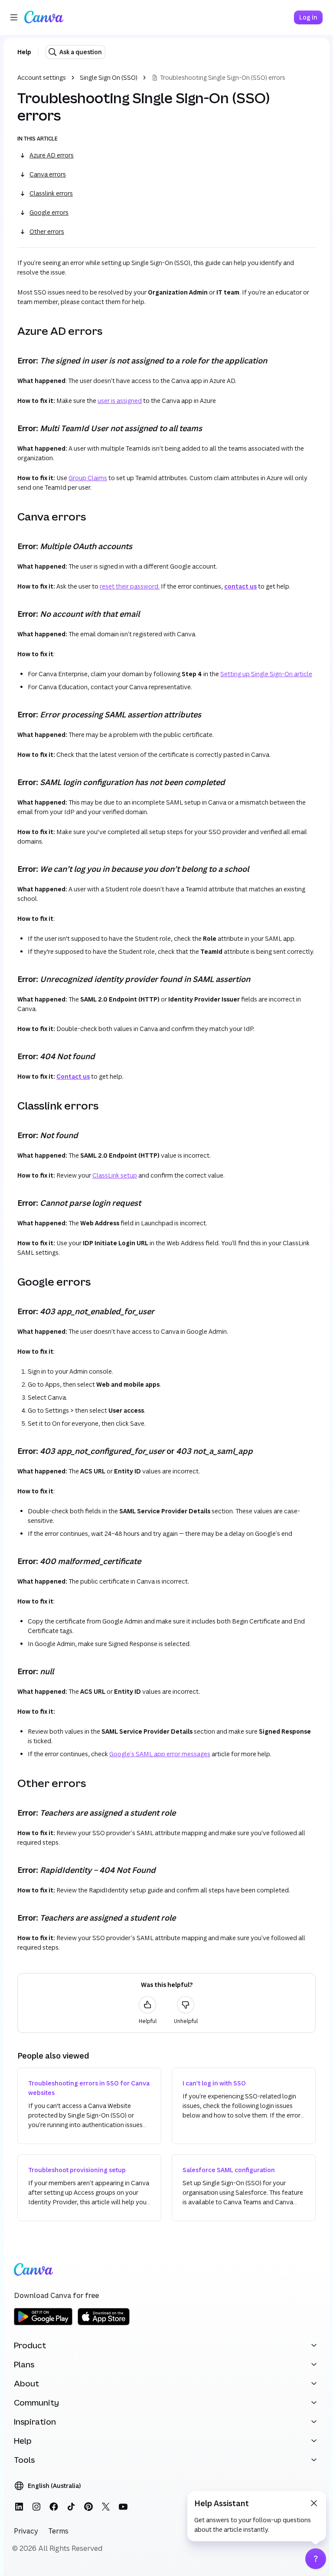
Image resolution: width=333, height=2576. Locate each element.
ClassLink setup (115, 1175)
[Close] (314, 2503)
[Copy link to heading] (10, 331)
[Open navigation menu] (14, 17)
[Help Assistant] (316, 2559)
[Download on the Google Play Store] (43, 2324)
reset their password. (130, 586)
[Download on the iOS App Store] (104, 2324)
